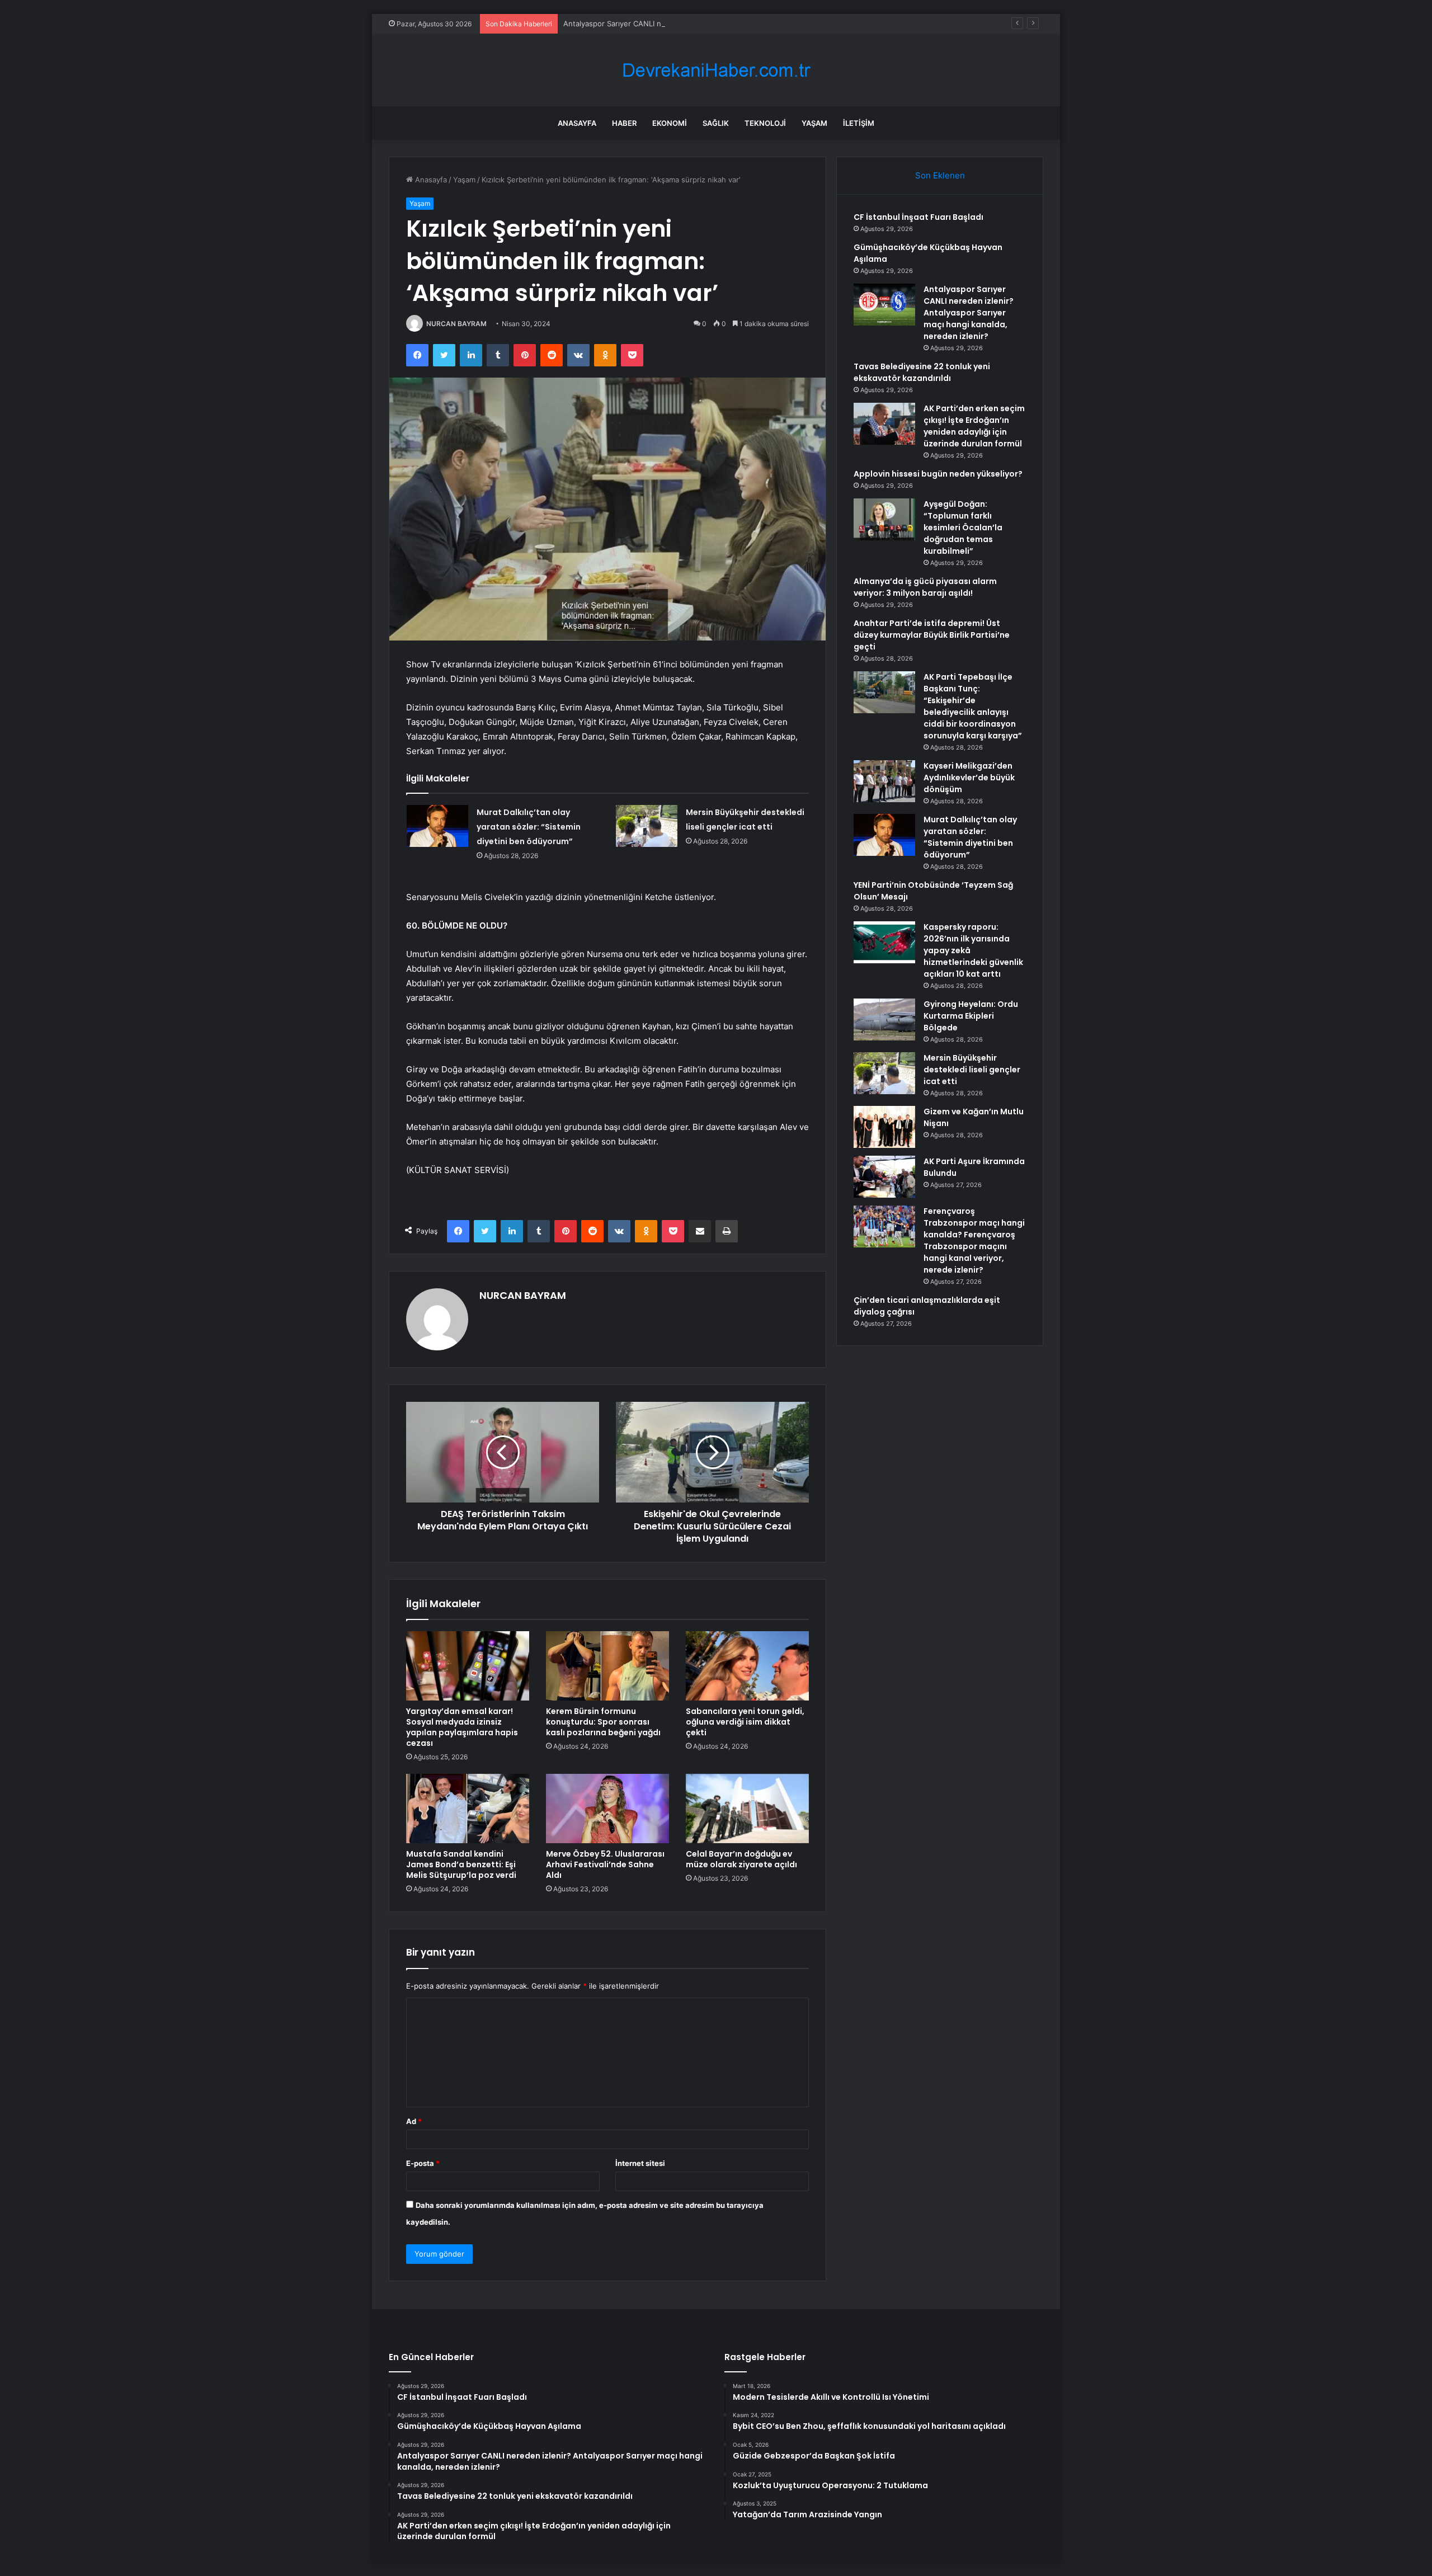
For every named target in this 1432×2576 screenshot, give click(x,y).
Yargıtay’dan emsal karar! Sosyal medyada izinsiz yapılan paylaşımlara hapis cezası (462, 1727)
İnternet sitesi (640, 2163)
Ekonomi (670, 123)
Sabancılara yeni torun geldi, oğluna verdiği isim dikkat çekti (745, 1722)
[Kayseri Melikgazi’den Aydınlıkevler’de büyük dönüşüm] (884, 781)
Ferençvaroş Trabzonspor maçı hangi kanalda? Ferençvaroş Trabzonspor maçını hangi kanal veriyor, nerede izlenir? (974, 1240)
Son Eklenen (940, 175)
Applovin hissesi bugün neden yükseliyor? (938, 474)
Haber (624, 123)
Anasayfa (577, 123)
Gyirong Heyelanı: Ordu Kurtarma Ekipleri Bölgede (971, 1016)
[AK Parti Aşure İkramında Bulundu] (884, 1177)
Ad (414, 2121)
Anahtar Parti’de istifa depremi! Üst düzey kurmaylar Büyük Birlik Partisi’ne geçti (932, 635)
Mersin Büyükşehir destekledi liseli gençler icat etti (972, 1070)
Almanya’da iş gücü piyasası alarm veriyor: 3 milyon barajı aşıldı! (925, 587)
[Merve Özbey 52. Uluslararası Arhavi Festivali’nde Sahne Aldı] (607, 1809)
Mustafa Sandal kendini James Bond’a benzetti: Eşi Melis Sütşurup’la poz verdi (461, 1864)
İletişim (859, 123)
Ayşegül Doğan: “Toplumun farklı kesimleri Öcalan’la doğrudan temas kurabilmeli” (963, 528)
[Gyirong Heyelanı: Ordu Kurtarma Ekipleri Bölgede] (884, 1019)
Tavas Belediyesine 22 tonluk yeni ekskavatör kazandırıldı (922, 372)
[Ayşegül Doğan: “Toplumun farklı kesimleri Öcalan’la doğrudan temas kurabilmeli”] (884, 519)
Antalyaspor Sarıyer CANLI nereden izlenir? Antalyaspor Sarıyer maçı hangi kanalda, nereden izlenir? (738, 23)
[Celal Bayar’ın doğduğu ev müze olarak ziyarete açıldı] (747, 1809)
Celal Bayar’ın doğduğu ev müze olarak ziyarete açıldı (741, 1859)
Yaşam (814, 123)
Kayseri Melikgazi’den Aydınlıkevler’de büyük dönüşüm (969, 778)
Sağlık (716, 123)
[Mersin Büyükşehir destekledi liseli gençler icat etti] (647, 826)
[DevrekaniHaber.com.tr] (716, 70)
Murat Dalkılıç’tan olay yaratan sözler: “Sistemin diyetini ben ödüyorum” (529, 827)
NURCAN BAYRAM (456, 324)
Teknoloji (765, 123)
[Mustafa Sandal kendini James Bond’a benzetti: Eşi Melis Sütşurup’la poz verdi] (468, 1809)
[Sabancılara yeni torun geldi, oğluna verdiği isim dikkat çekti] (747, 1666)
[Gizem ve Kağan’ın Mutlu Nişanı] (884, 1127)
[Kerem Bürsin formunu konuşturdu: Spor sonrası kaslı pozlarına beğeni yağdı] (607, 1666)
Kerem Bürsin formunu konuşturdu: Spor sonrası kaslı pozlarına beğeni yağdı (603, 1722)
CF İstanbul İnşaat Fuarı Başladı (918, 217)
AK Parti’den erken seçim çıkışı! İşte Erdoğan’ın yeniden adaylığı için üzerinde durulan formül (974, 426)
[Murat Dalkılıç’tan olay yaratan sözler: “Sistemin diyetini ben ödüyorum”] (437, 826)
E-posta (423, 2163)
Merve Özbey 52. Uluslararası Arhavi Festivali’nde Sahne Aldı (605, 1864)
